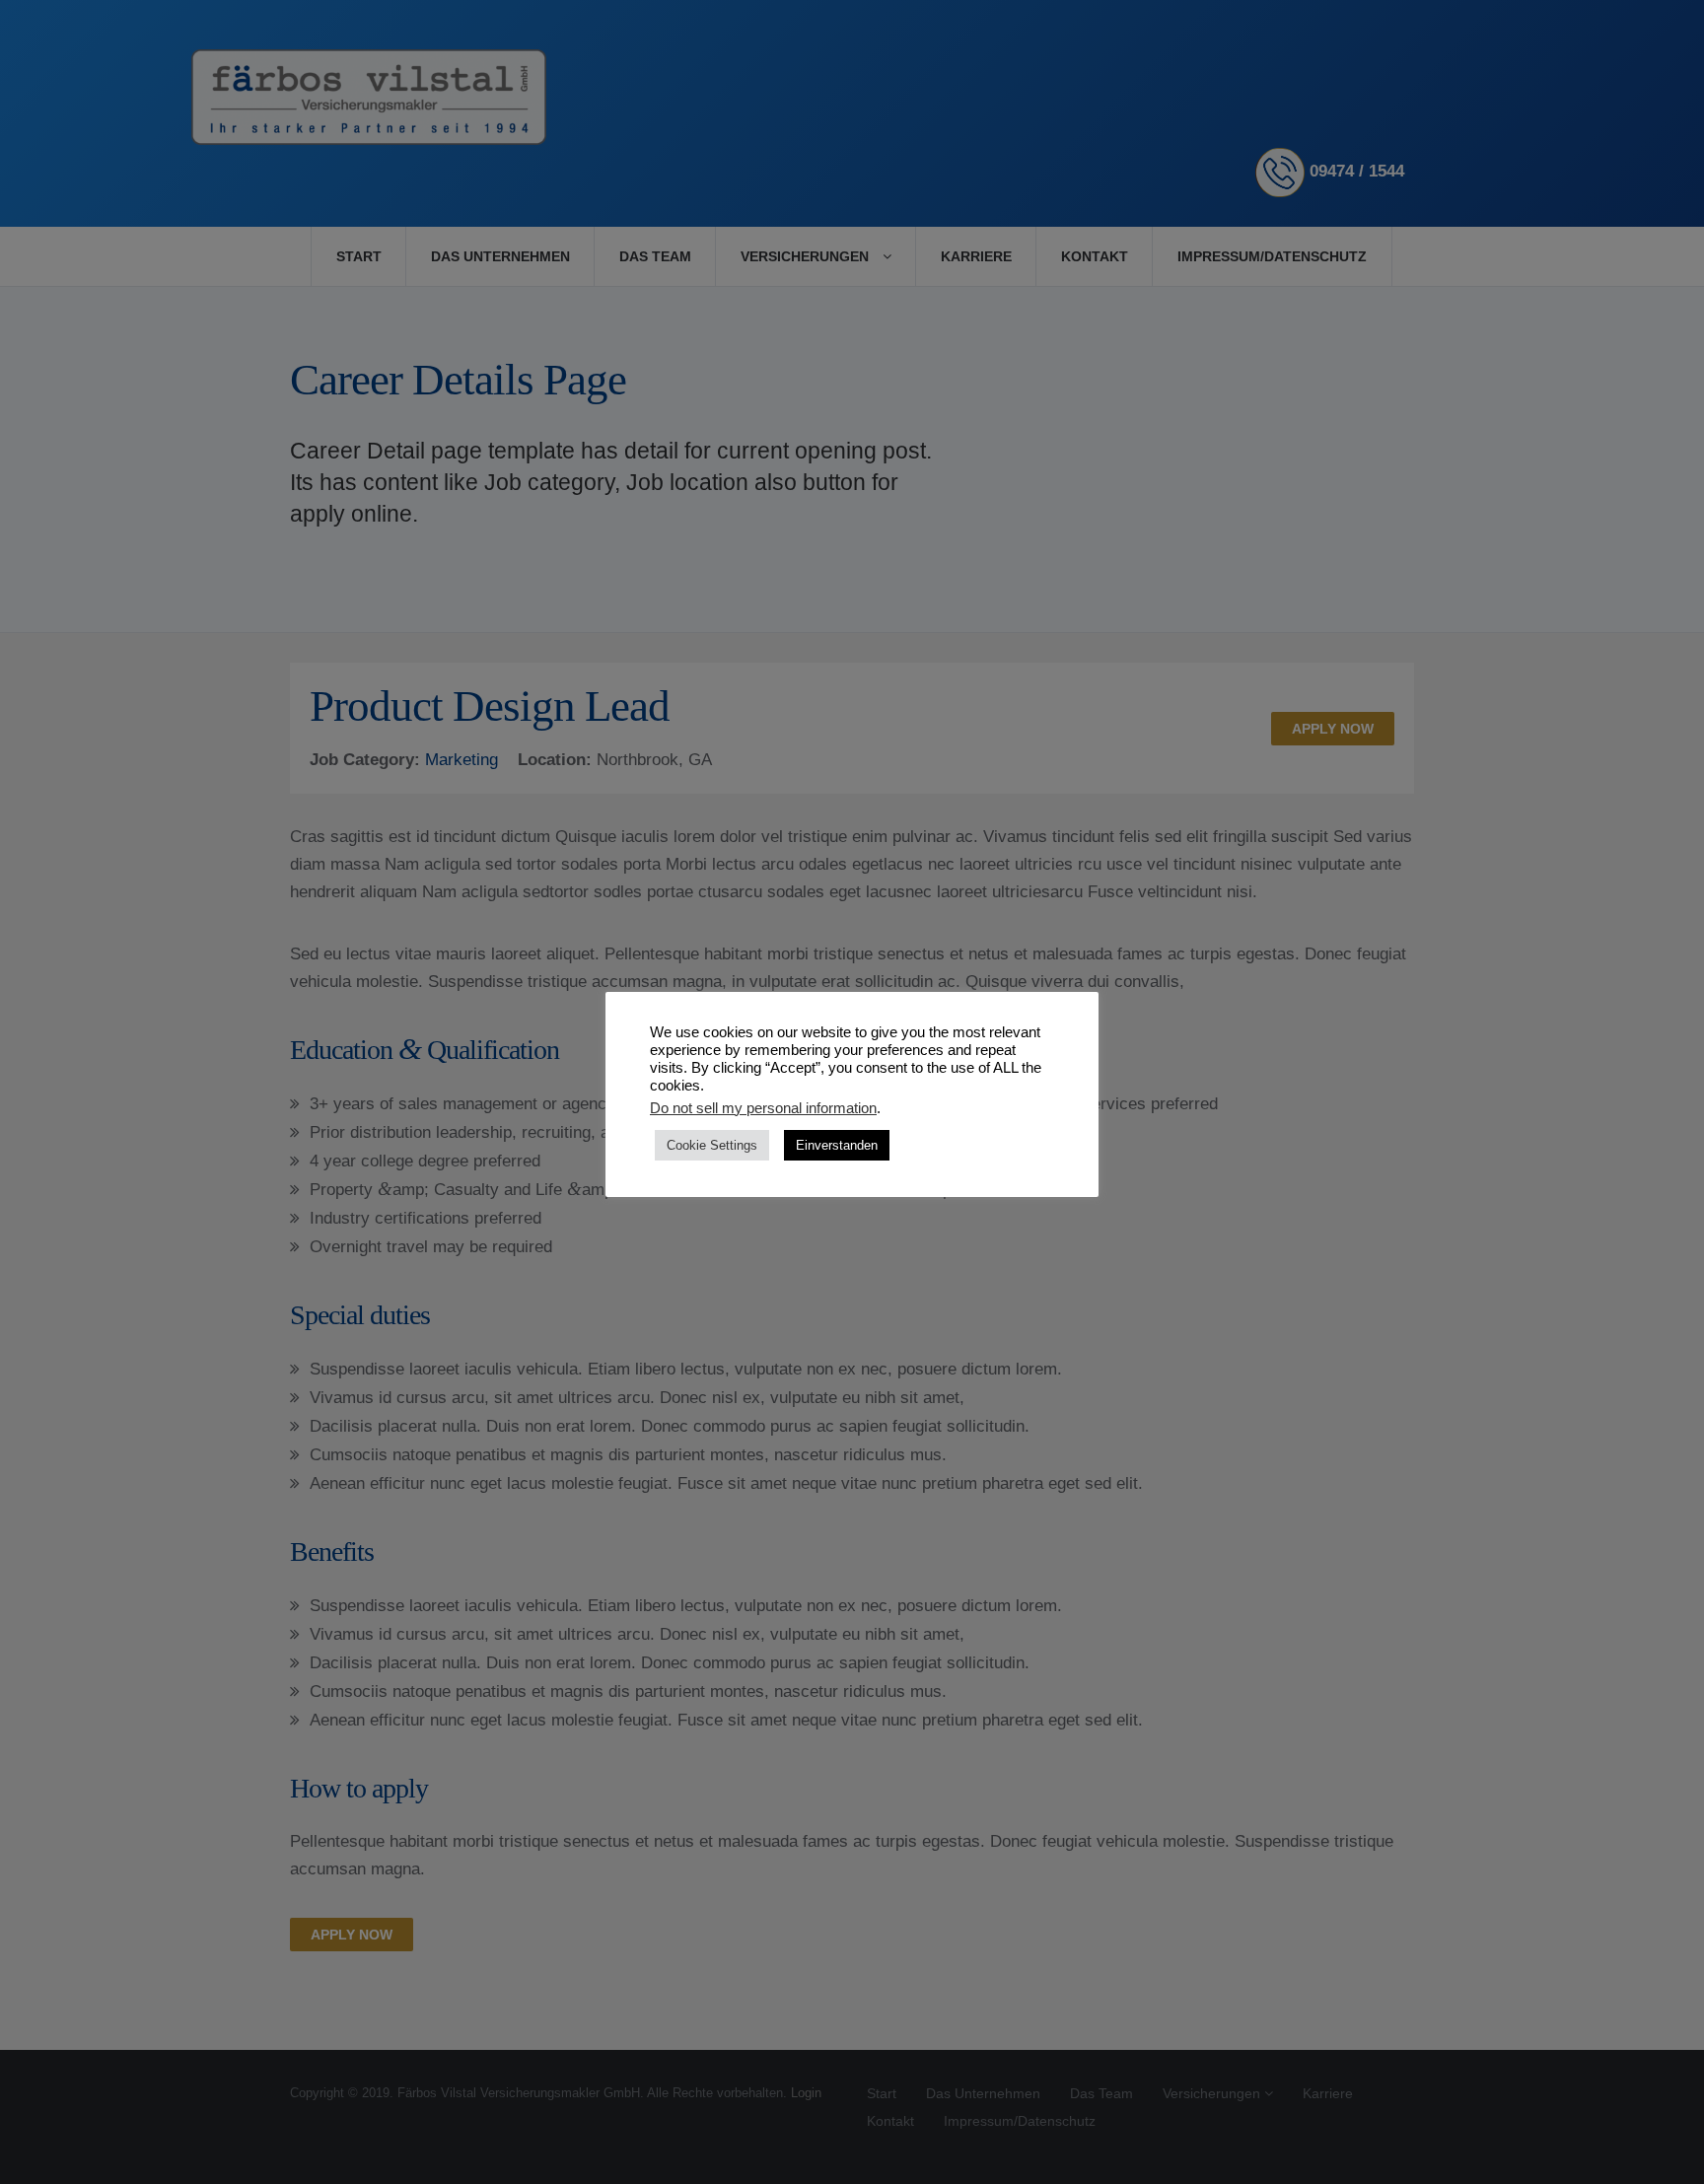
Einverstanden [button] (837, 1145)
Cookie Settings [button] (712, 1145)
